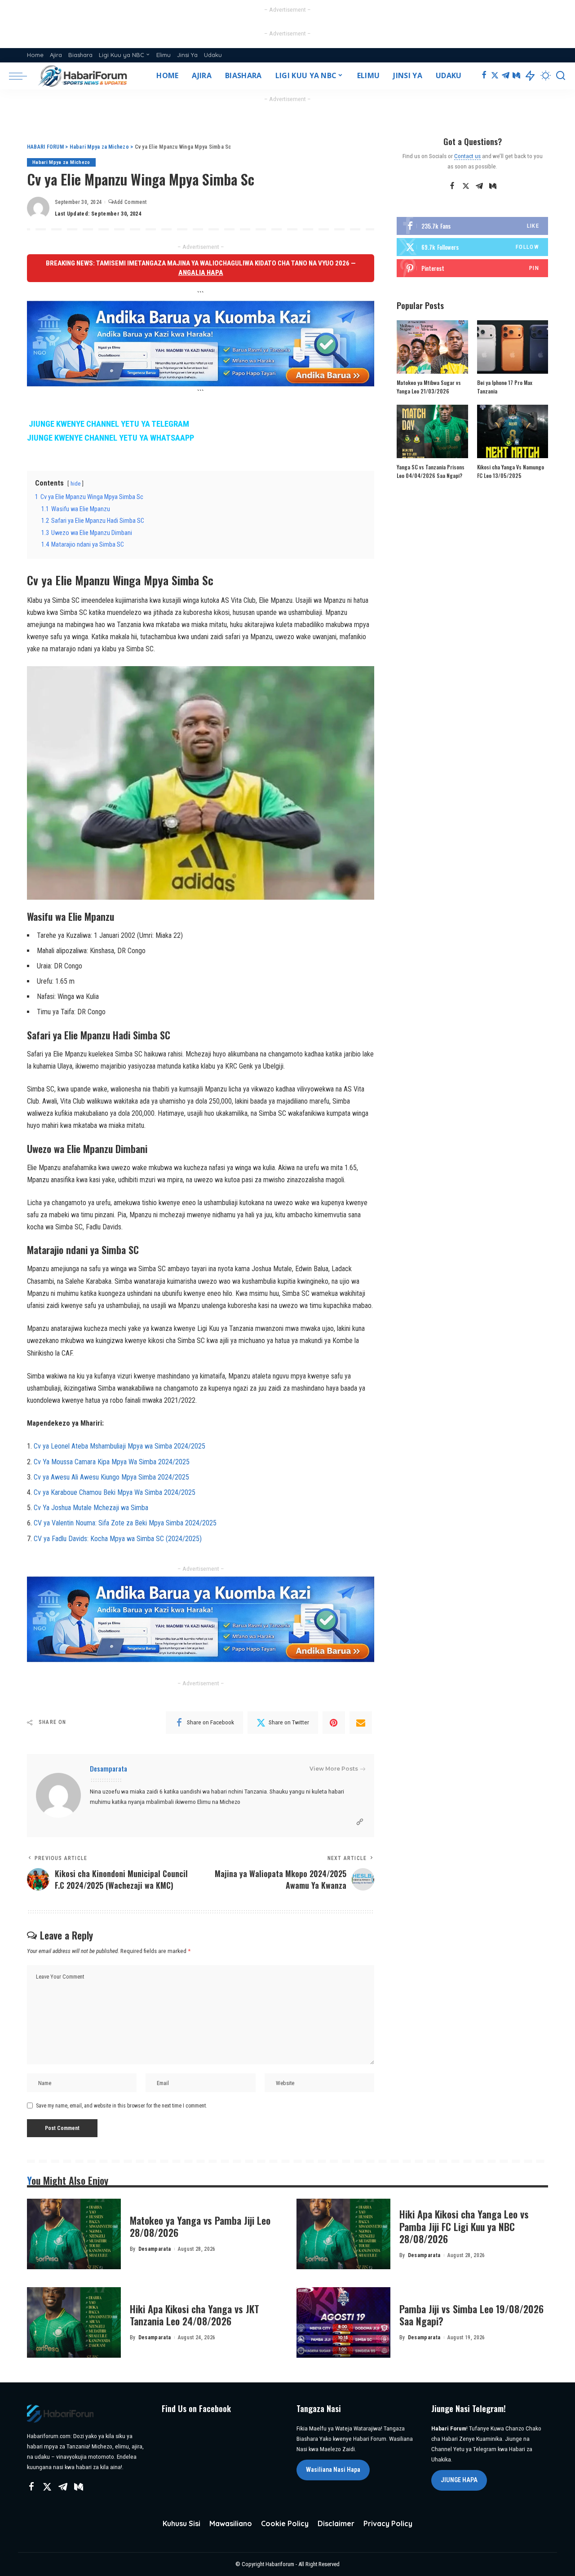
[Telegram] (506, 76)
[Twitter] (495, 76)
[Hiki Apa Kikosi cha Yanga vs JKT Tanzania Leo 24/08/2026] (74, 2322)
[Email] (361, 1723)
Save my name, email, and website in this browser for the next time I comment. (122, 2106)
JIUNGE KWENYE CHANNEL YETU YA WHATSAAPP (111, 438)
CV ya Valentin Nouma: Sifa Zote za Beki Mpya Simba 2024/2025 (125, 1523)
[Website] (360, 1822)
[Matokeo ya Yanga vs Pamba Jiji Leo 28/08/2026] (74, 2234)
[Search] (561, 76)
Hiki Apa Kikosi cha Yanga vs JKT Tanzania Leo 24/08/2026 (195, 2315)
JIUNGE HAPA (459, 2480)
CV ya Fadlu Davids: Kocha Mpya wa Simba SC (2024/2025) (118, 1539)
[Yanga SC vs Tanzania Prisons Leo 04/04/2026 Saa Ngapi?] (432, 431)
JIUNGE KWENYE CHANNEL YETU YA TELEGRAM (109, 424)
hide (75, 484)
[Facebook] (484, 76)
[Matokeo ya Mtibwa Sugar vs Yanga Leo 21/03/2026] (432, 347)
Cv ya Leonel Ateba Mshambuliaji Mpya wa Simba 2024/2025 (119, 1446)
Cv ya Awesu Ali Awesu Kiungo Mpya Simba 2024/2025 (111, 1477)
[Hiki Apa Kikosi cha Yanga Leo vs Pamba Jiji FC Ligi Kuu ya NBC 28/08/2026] (343, 2234)
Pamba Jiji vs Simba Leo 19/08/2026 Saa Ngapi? (471, 2315)
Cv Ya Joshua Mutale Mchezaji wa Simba (91, 1508)
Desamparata (108, 1768)
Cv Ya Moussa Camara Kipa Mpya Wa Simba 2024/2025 (112, 1462)
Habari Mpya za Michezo (61, 162)
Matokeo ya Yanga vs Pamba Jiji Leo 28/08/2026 (200, 2227)
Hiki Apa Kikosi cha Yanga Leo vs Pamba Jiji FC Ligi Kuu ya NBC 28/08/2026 (464, 2226)
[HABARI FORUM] (84, 76)
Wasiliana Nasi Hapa (333, 2470)
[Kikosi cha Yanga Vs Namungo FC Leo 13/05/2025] (513, 431)
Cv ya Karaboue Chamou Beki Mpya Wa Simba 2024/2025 (115, 1492)
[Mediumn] (516, 76)
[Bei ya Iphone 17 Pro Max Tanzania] (513, 347)
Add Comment (130, 202)
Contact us (467, 156)
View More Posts (334, 1769)
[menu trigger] (22, 76)
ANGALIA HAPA (201, 273)
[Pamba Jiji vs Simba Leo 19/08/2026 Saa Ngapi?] (343, 2322)
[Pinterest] (334, 1723)
